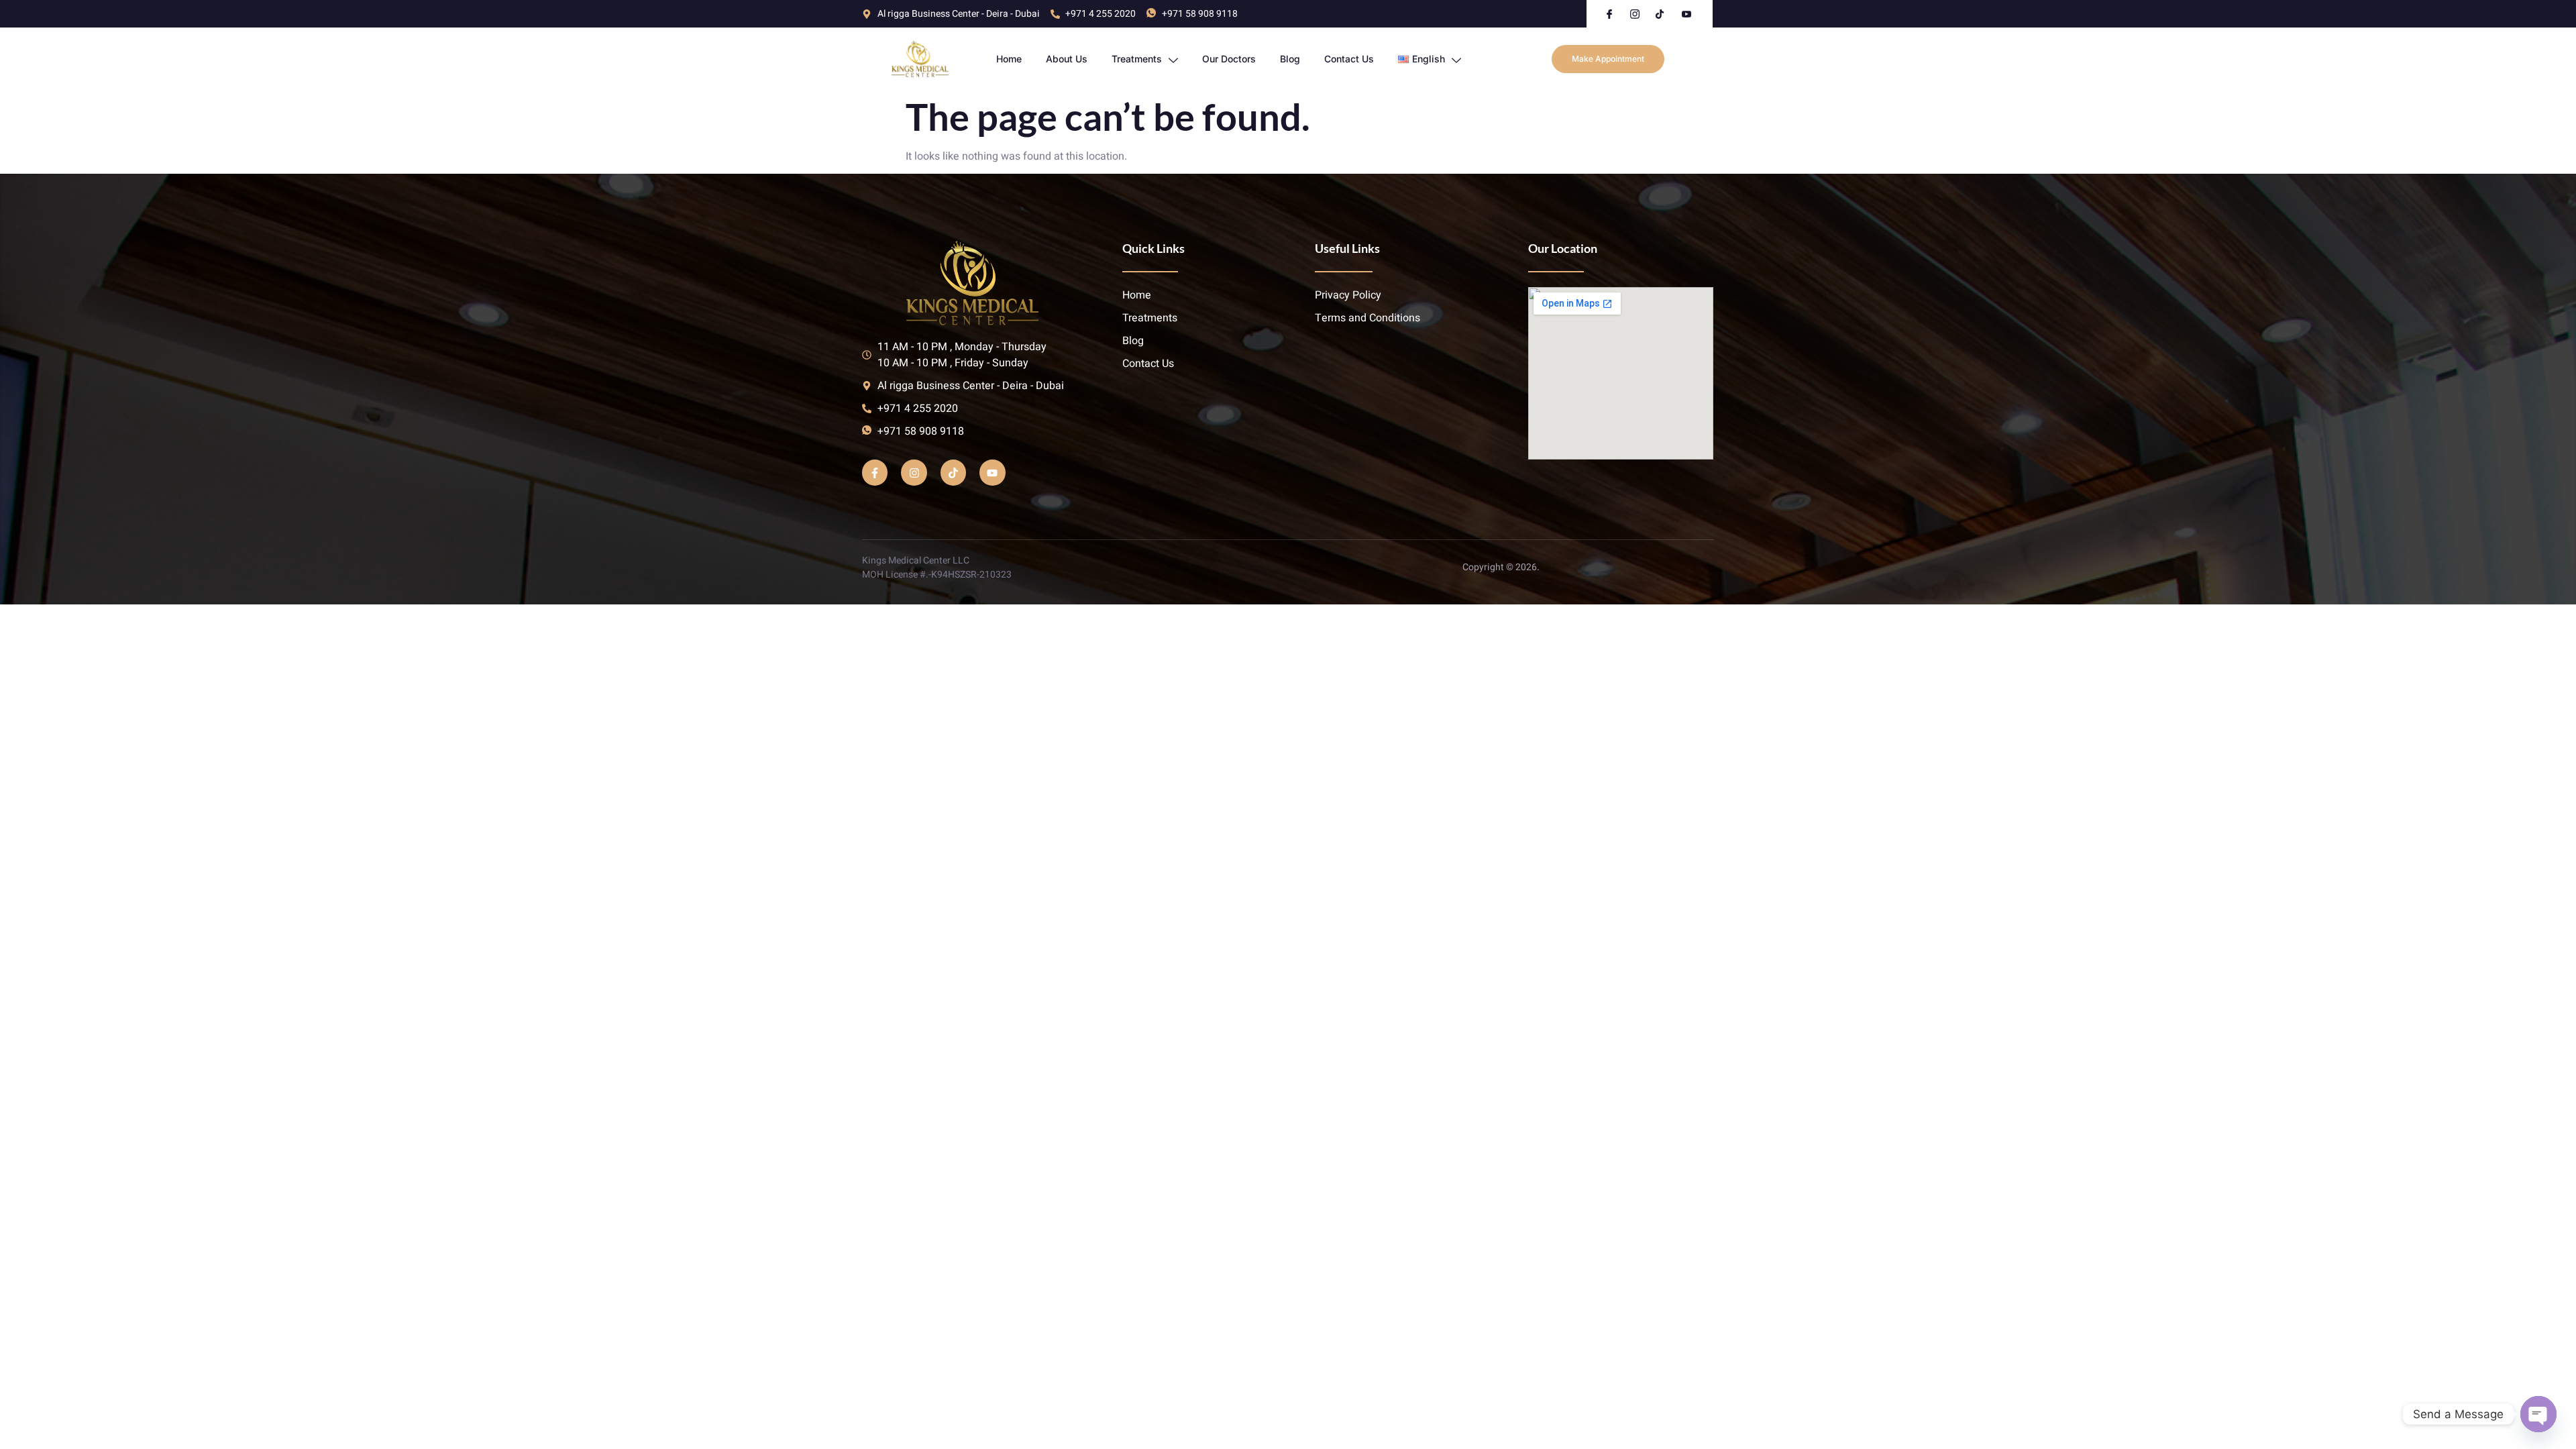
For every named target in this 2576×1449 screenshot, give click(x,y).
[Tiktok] (953, 472)
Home (1009, 59)
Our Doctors (1229, 59)
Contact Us (1349, 59)
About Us (1067, 59)
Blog (1290, 59)
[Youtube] (992, 472)
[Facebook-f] (875, 472)
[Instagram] (914, 472)
